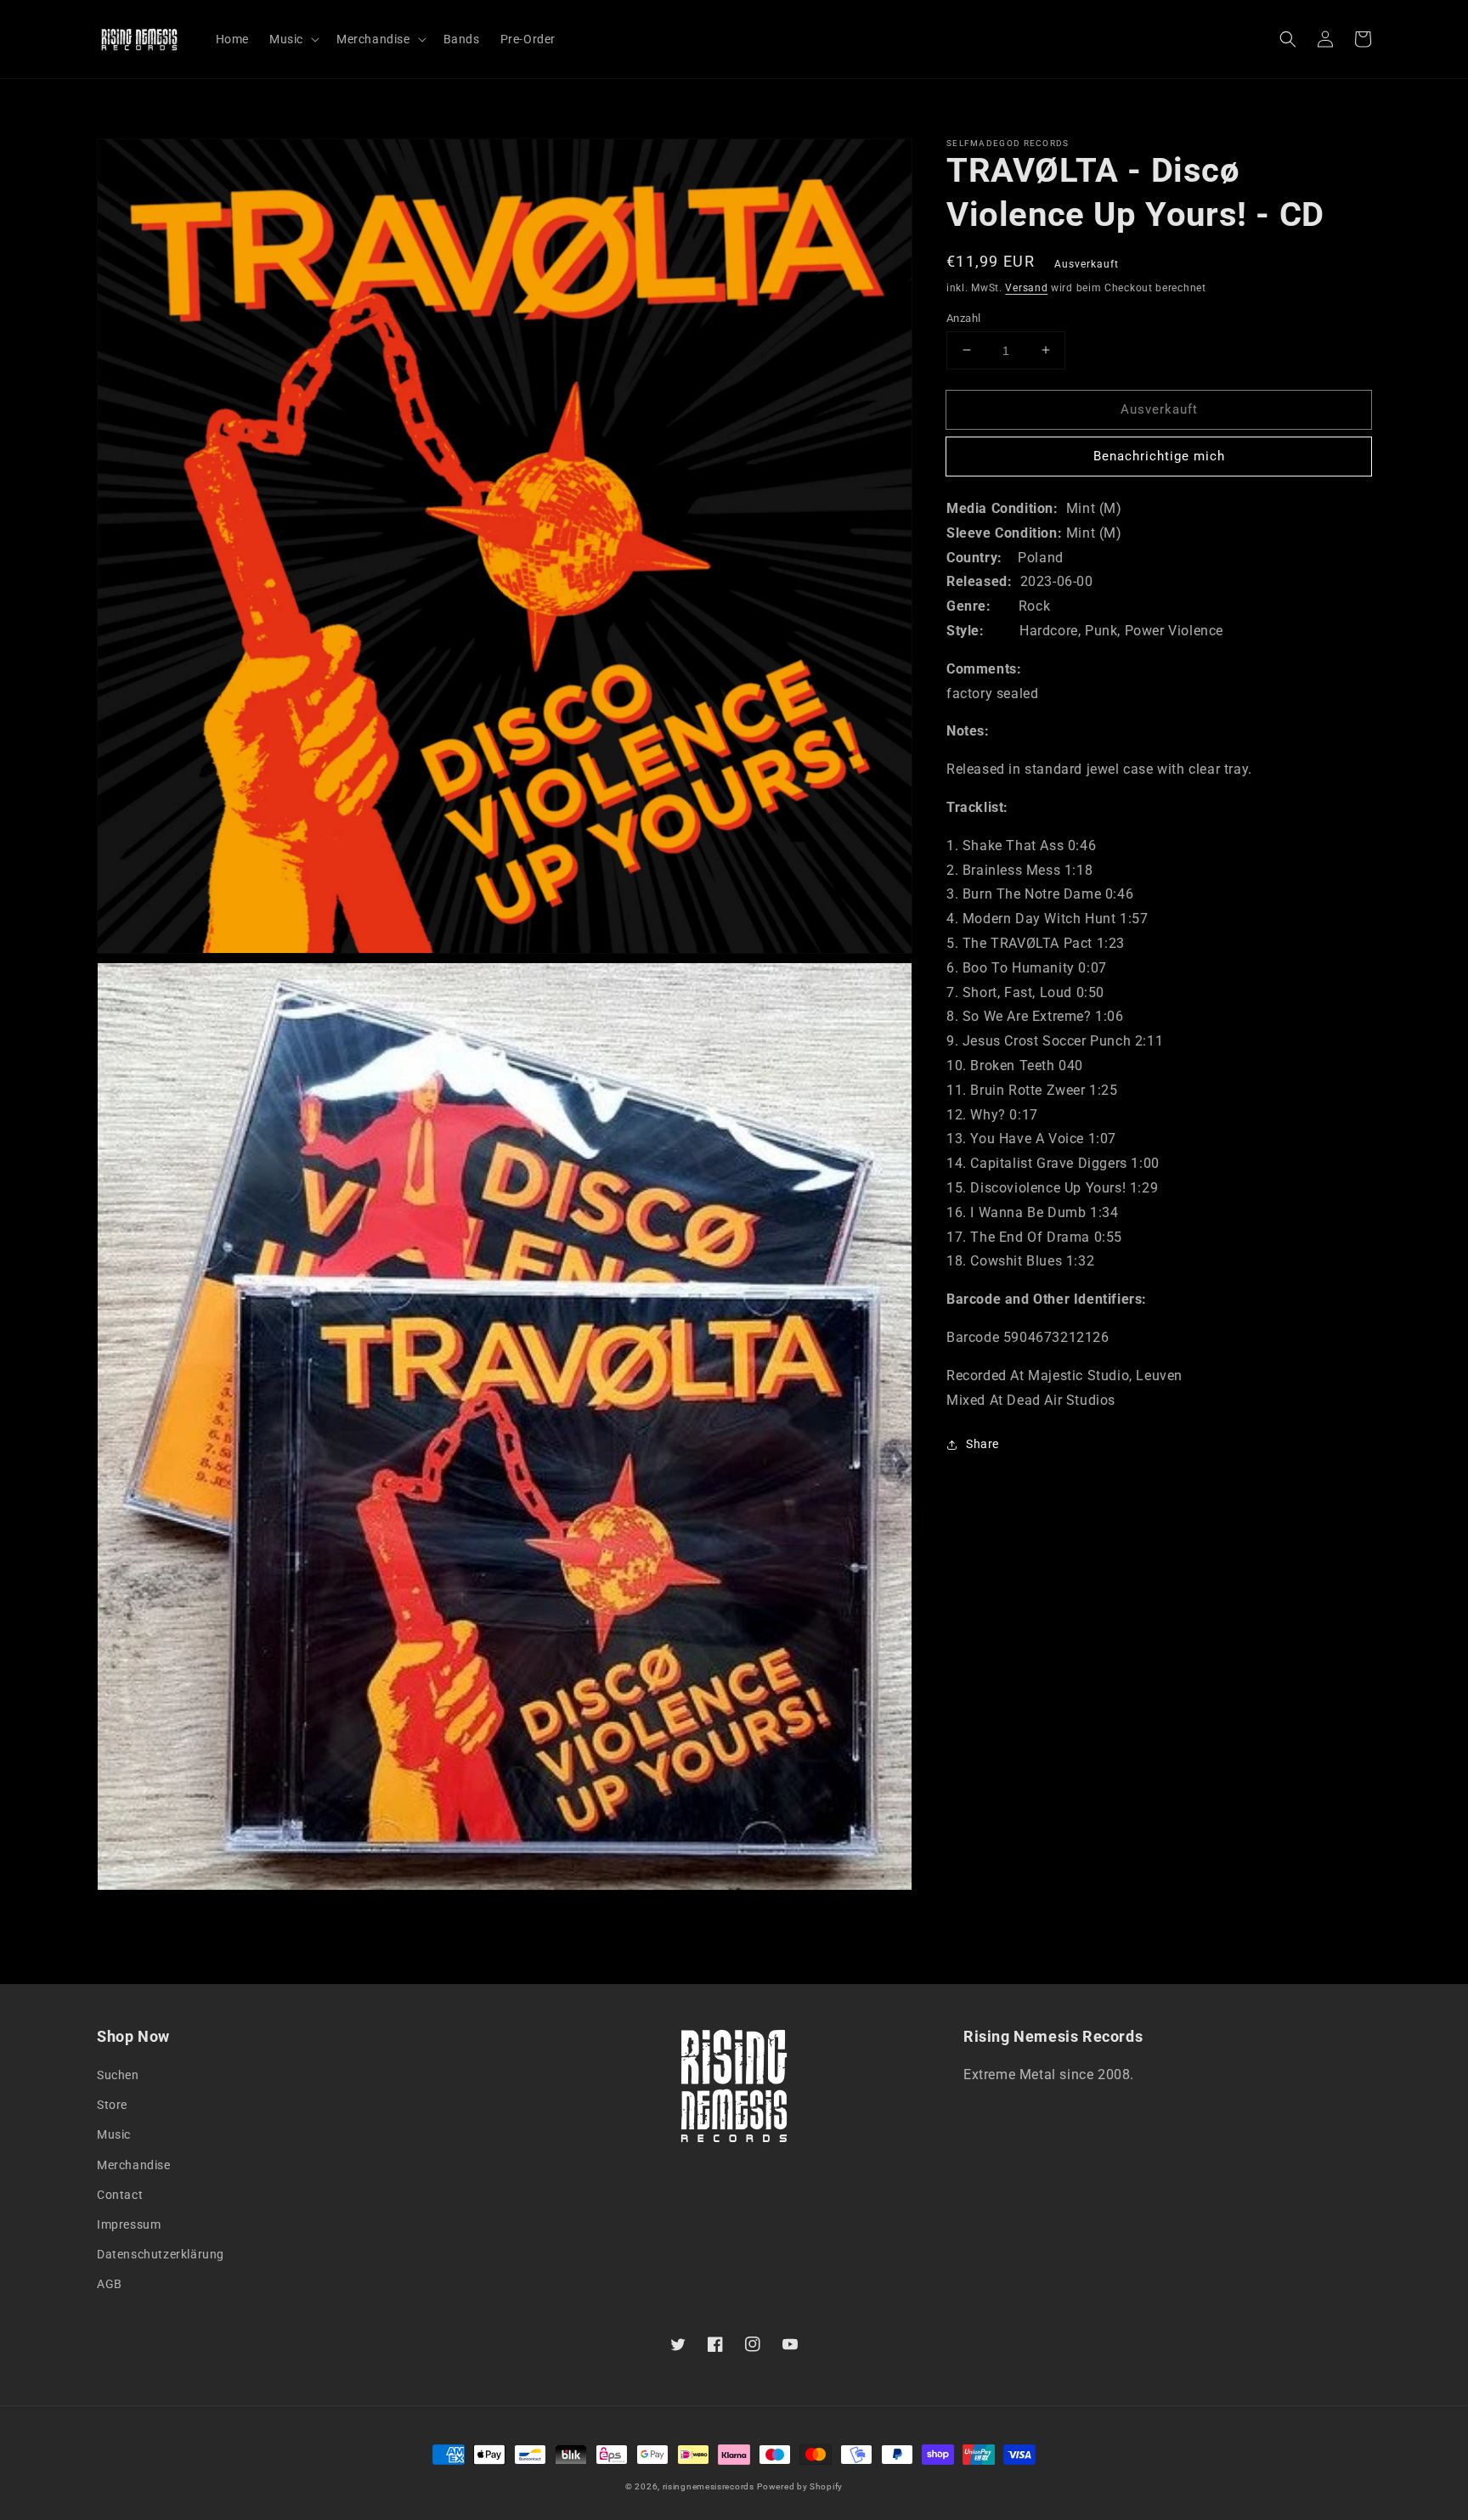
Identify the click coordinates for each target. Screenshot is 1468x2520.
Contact (120, 2195)
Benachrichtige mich (1159, 455)
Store (112, 2105)
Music (114, 2134)
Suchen (118, 2075)
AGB (110, 2284)
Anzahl (963, 317)
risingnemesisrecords (709, 2486)
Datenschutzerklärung (161, 2254)
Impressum (129, 2224)
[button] (1288, 39)
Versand (1026, 288)
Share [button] (982, 1444)
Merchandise (134, 2165)
